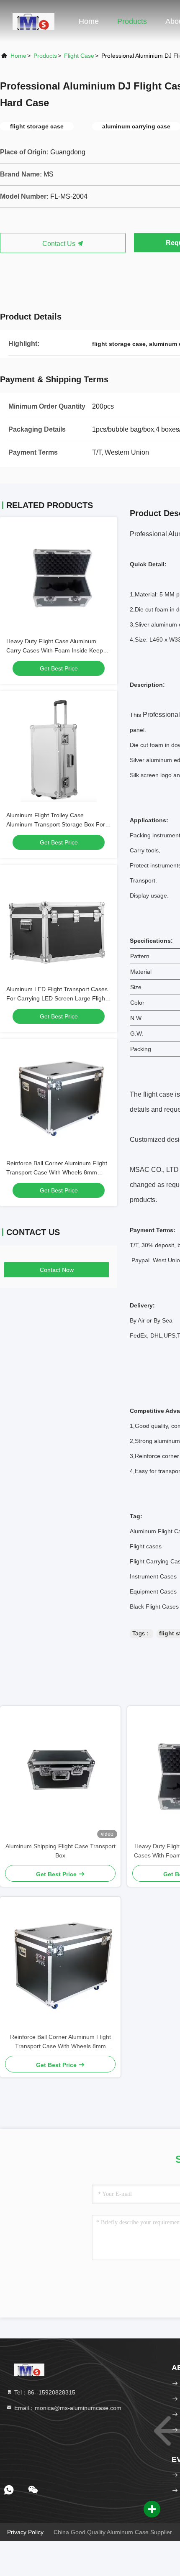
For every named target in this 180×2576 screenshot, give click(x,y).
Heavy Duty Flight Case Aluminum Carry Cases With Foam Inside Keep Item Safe (55, 650)
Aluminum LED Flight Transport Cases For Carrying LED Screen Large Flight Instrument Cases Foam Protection (57, 998)
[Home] (33, 21)
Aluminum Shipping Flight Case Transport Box (60, 1851)
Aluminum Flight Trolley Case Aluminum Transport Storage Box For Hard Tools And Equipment (56, 824)
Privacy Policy (25, 2532)
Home (89, 21)
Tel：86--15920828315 (44, 2392)
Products (132, 21)
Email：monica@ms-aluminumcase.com (67, 2408)
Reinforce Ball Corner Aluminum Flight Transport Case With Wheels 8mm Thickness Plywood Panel (57, 1172)
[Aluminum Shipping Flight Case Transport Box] (60, 1774)
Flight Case (79, 56)
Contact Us (60, 244)
